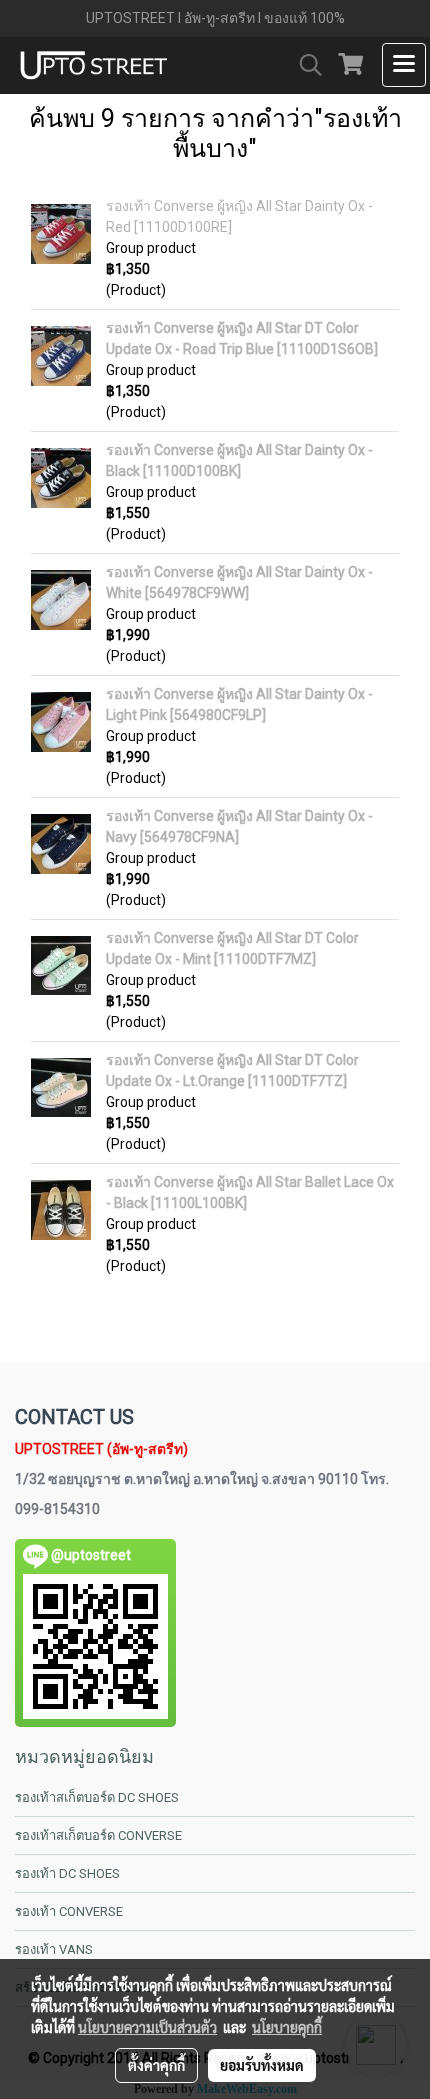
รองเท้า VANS (54, 1949)
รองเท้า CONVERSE (69, 1911)
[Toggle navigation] (404, 65)
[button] (304, 65)
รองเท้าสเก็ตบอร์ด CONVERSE (98, 1835)
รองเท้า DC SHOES (67, 1873)
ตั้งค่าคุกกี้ (156, 2065)
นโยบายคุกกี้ (287, 2027)
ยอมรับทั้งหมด (262, 2065)
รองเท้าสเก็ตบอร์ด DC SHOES (97, 1797)
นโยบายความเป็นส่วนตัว (147, 2027)
